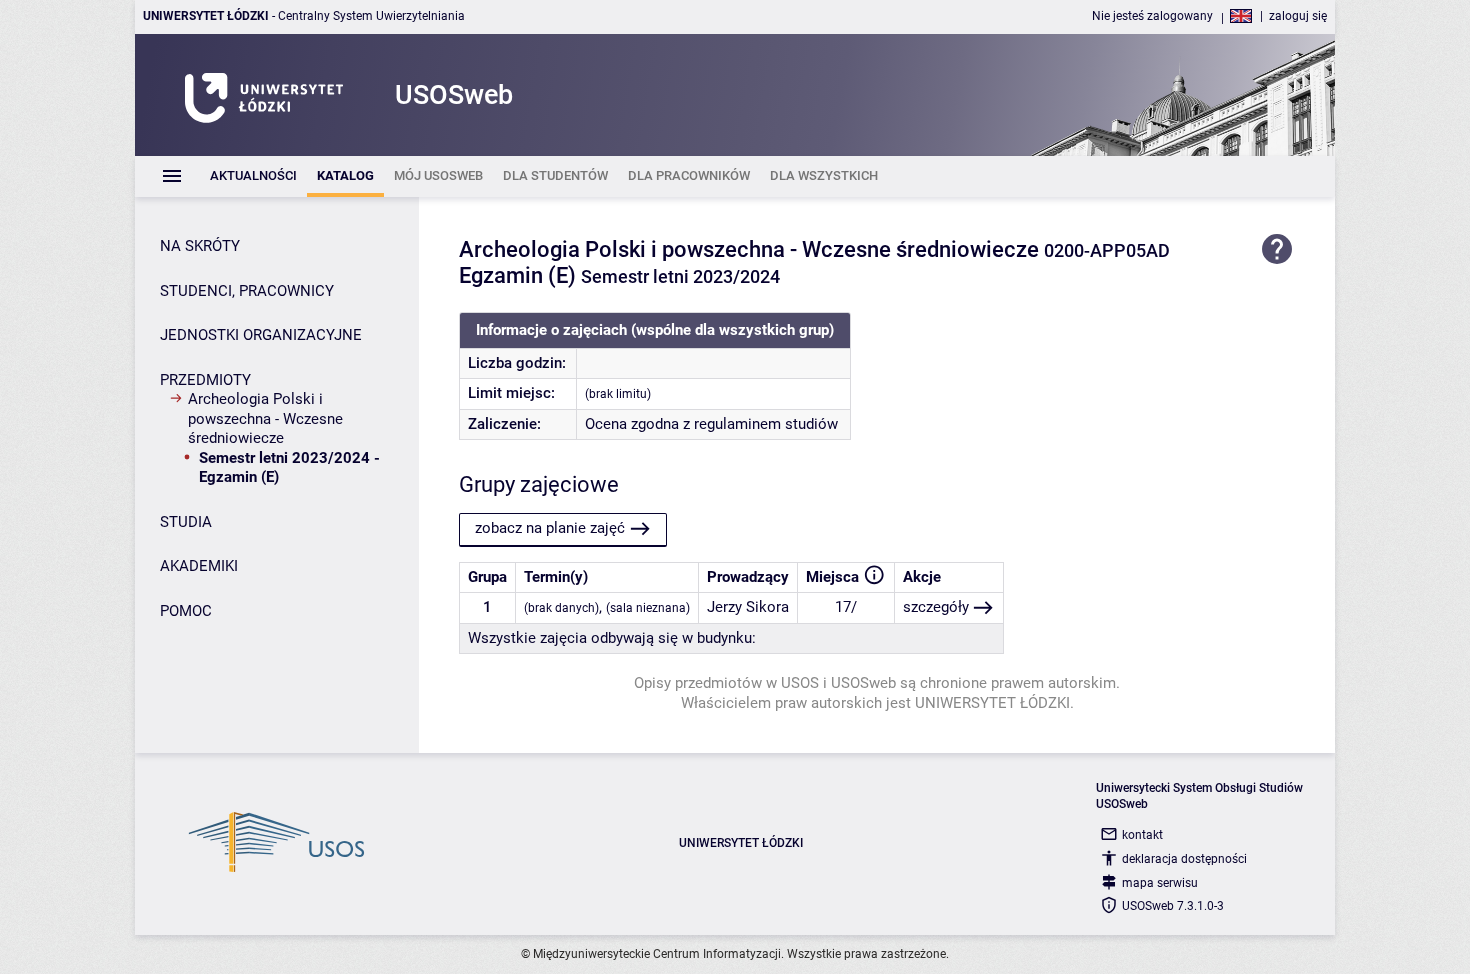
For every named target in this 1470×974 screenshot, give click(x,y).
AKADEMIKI (199, 566)
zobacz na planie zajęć (550, 528)
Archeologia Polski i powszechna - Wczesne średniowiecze (265, 418)
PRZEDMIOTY (205, 380)
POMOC (186, 611)
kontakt (1142, 835)
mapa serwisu (1160, 883)
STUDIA (186, 522)
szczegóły (936, 607)
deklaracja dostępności (1184, 859)
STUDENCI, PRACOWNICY (247, 291)
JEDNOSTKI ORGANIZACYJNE (261, 335)
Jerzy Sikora (748, 607)
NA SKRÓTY (200, 246)
